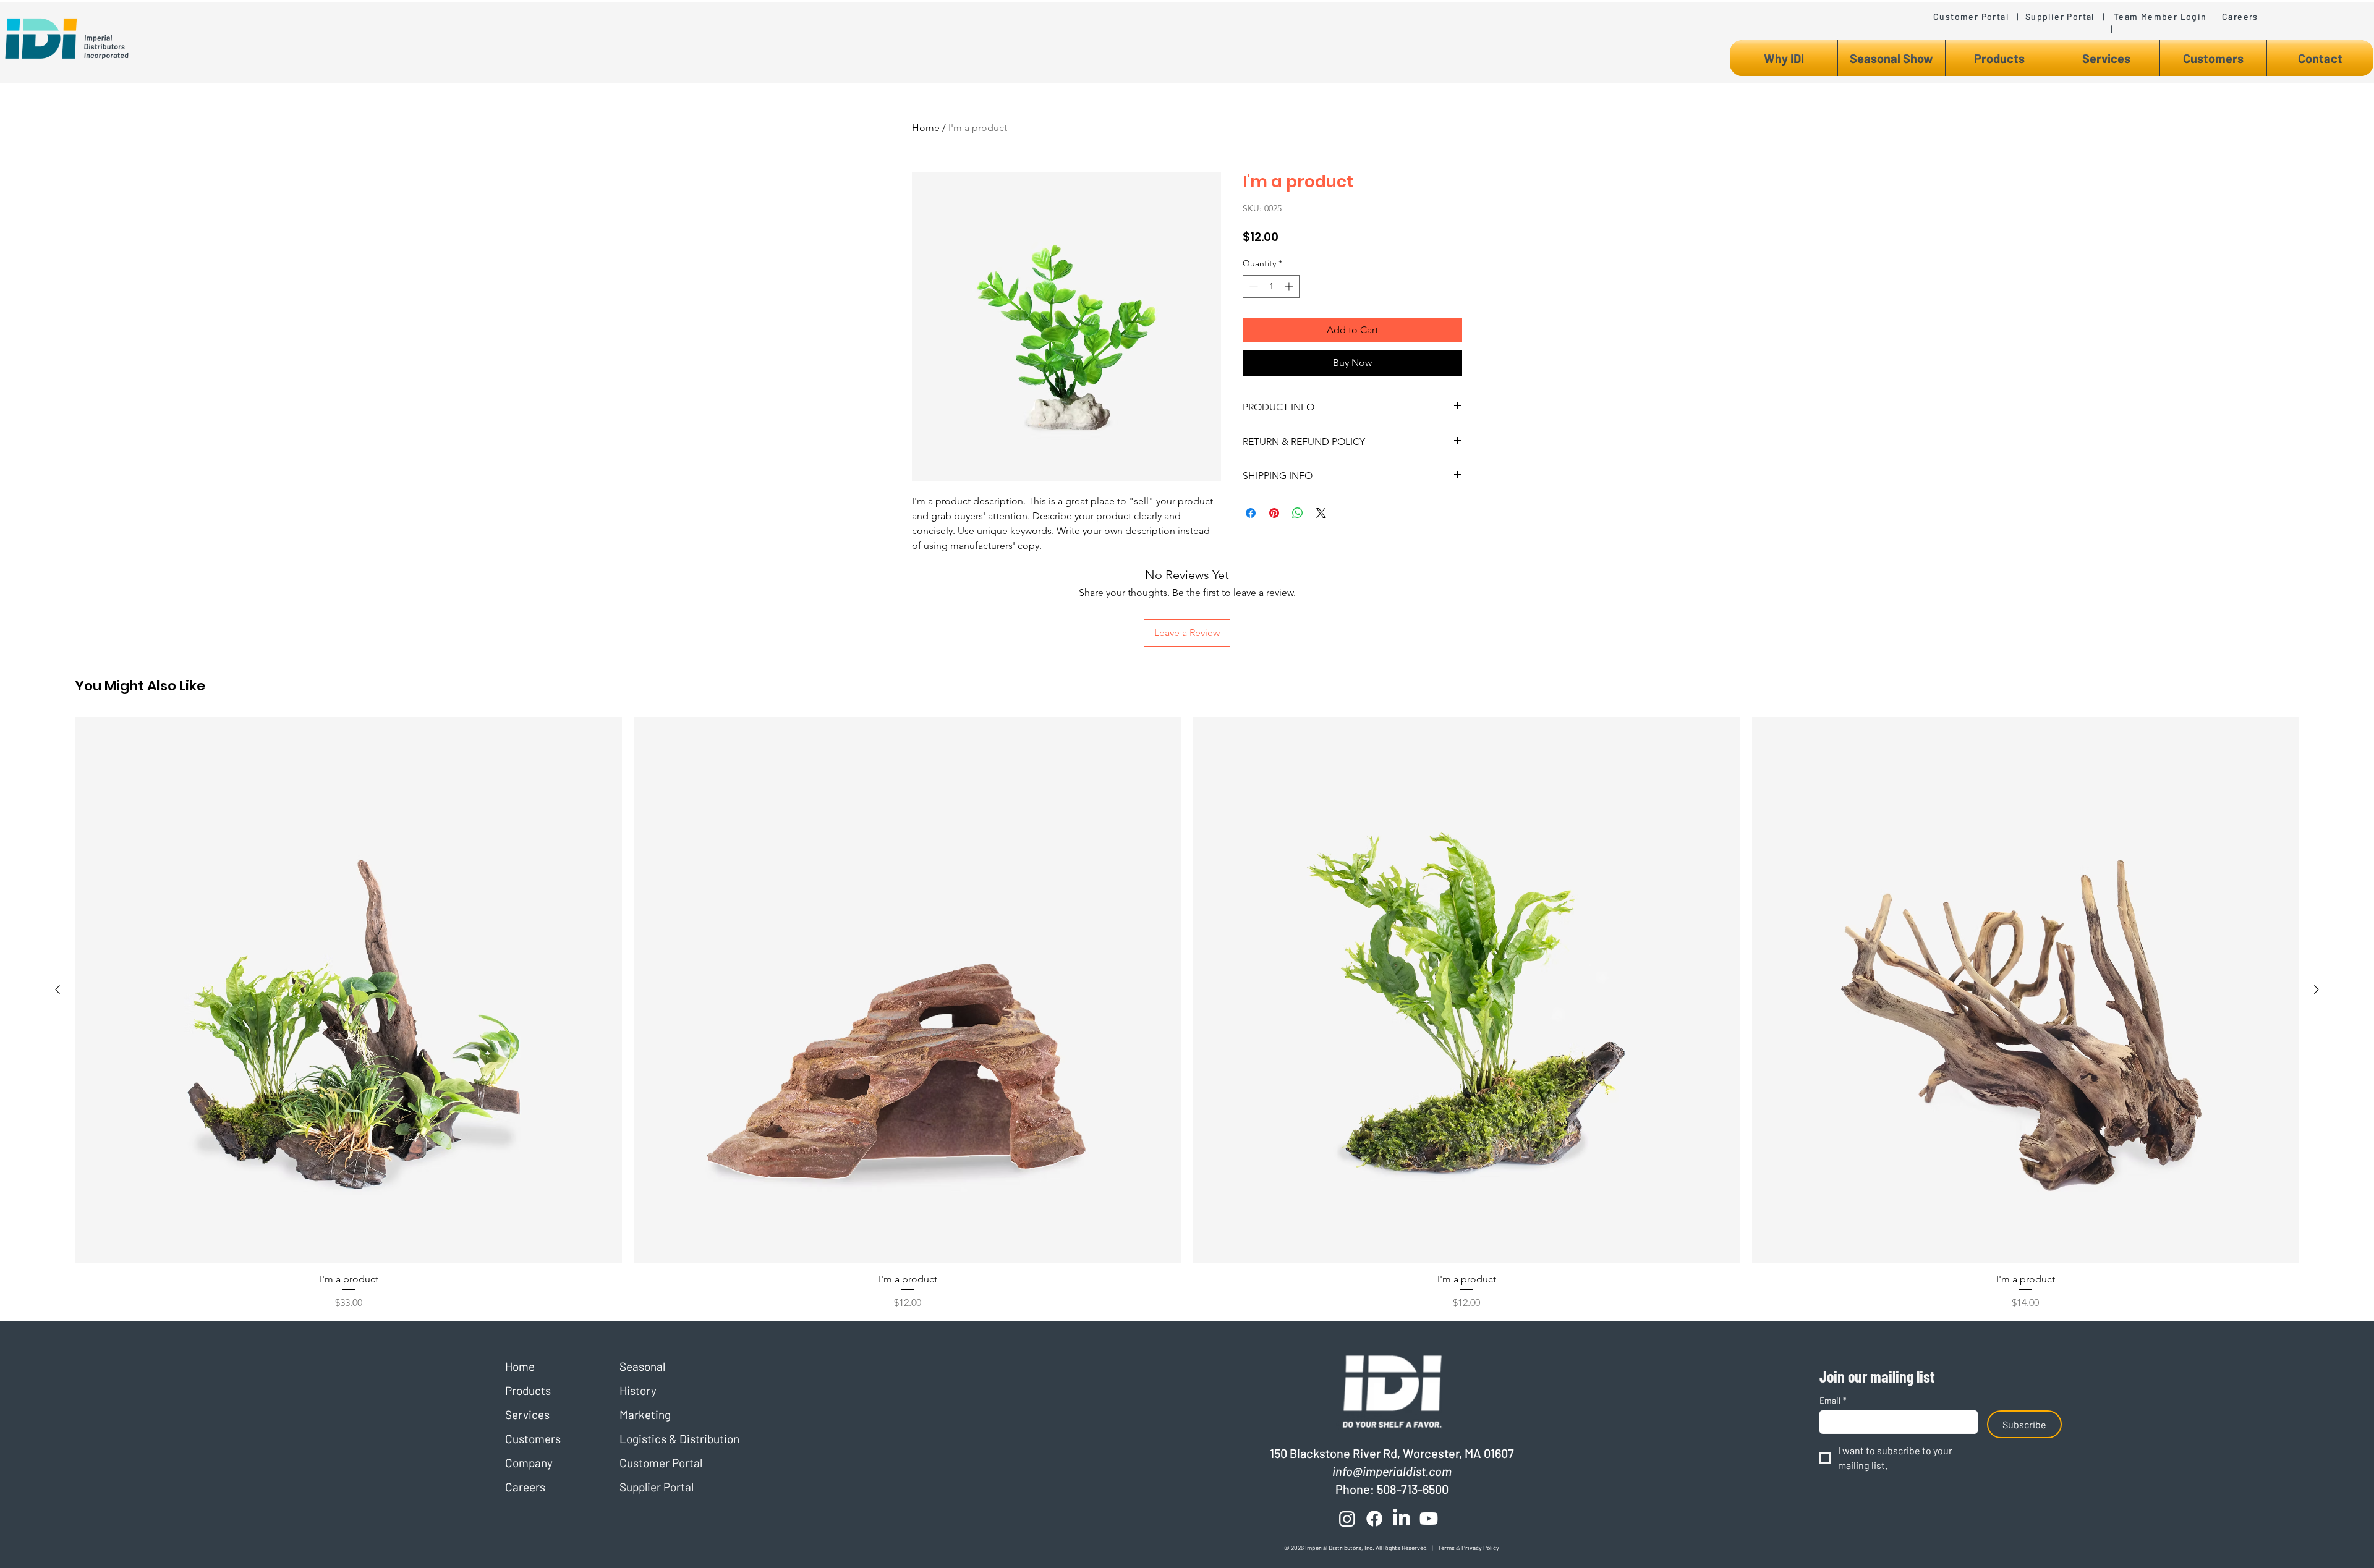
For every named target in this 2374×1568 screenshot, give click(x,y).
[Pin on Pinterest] (1274, 513)
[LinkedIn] (1402, 1519)
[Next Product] (2317, 990)
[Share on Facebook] (1251, 513)
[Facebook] (1374, 1519)
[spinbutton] (1271, 286)
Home (926, 128)
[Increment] (1290, 286)
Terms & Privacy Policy (1468, 1548)
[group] (1187, 1014)
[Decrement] (1252, 286)
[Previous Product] (57, 990)
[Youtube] (1429, 1519)
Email (1833, 1400)
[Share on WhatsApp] (1298, 513)
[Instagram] (1347, 1519)
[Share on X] (1321, 513)
